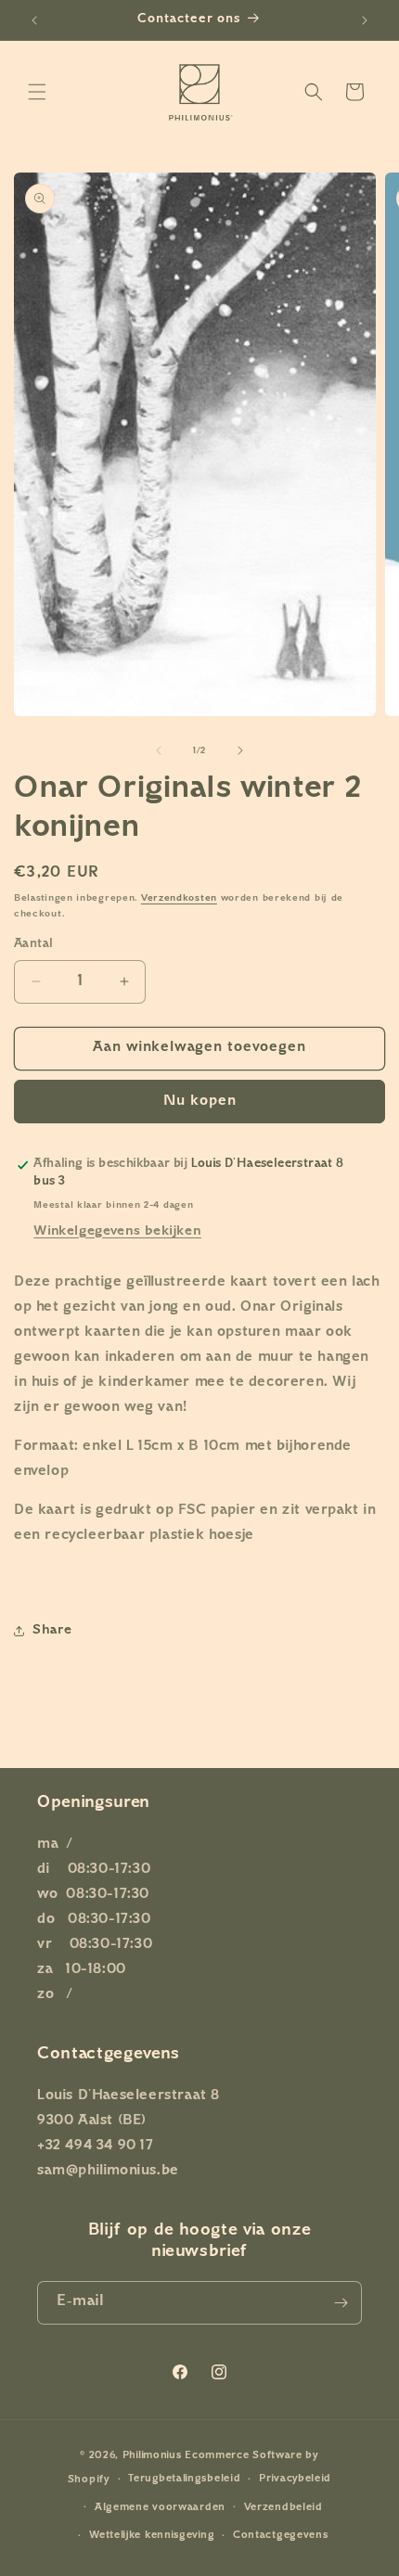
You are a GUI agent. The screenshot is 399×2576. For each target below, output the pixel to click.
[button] (37, 92)
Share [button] (52, 1630)
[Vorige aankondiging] (34, 20)
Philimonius (152, 2456)
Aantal (33, 944)
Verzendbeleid (283, 2508)
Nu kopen (200, 1102)
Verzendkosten (179, 898)
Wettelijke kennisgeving (152, 2536)
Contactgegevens (281, 2536)
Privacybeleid (295, 2479)
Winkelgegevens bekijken (117, 1231)
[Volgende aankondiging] (365, 20)
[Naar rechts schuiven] (240, 750)
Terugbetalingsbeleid (184, 2479)
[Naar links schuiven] (159, 750)
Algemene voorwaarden (160, 2508)
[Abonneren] (341, 2303)
